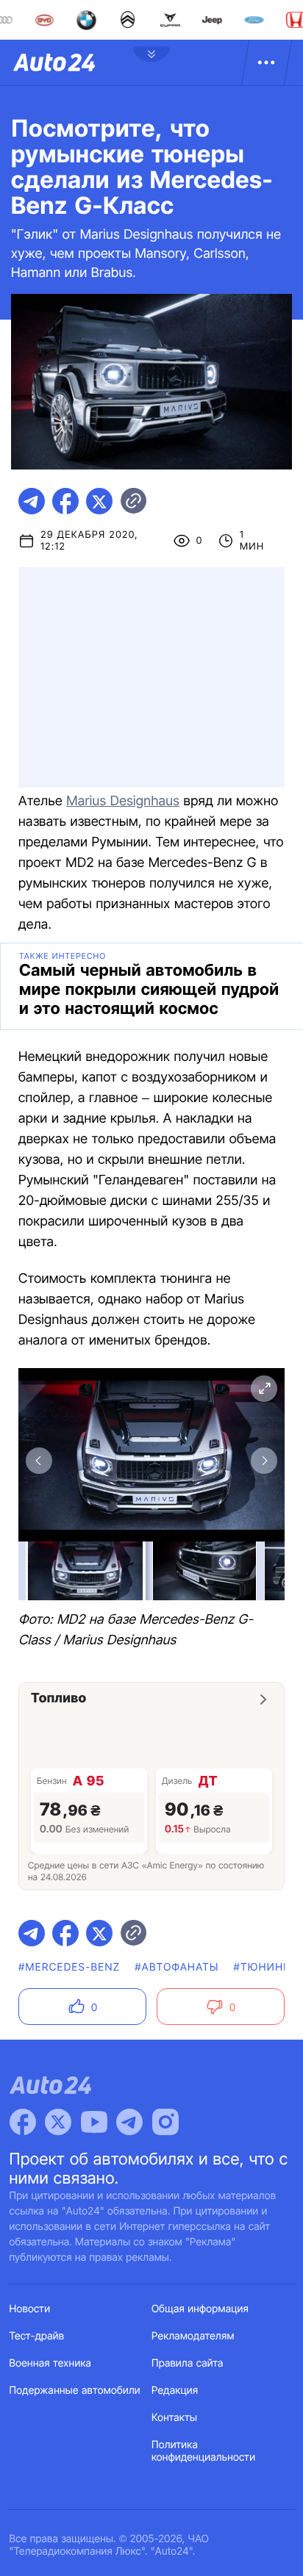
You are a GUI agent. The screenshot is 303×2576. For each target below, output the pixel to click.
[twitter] (99, 501)
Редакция (175, 2390)
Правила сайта (188, 2363)
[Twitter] (58, 2122)
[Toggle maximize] (264, 1389)
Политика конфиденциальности (203, 2451)
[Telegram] (129, 2122)
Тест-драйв (37, 2336)
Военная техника (51, 2363)
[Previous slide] (39, 1461)
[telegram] (32, 501)
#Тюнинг (262, 1967)
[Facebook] (23, 2122)
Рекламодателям (193, 2336)
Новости (30, 2309)
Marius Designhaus (123, 801)
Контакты (174, 2418)
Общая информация (200, 2309)
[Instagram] (165, 2122)
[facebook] (65, 501)
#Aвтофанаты (177, 1967)
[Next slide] (264, 1461)
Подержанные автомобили (75, 2390)
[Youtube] (94, 2122)
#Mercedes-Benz (69, 1967)
